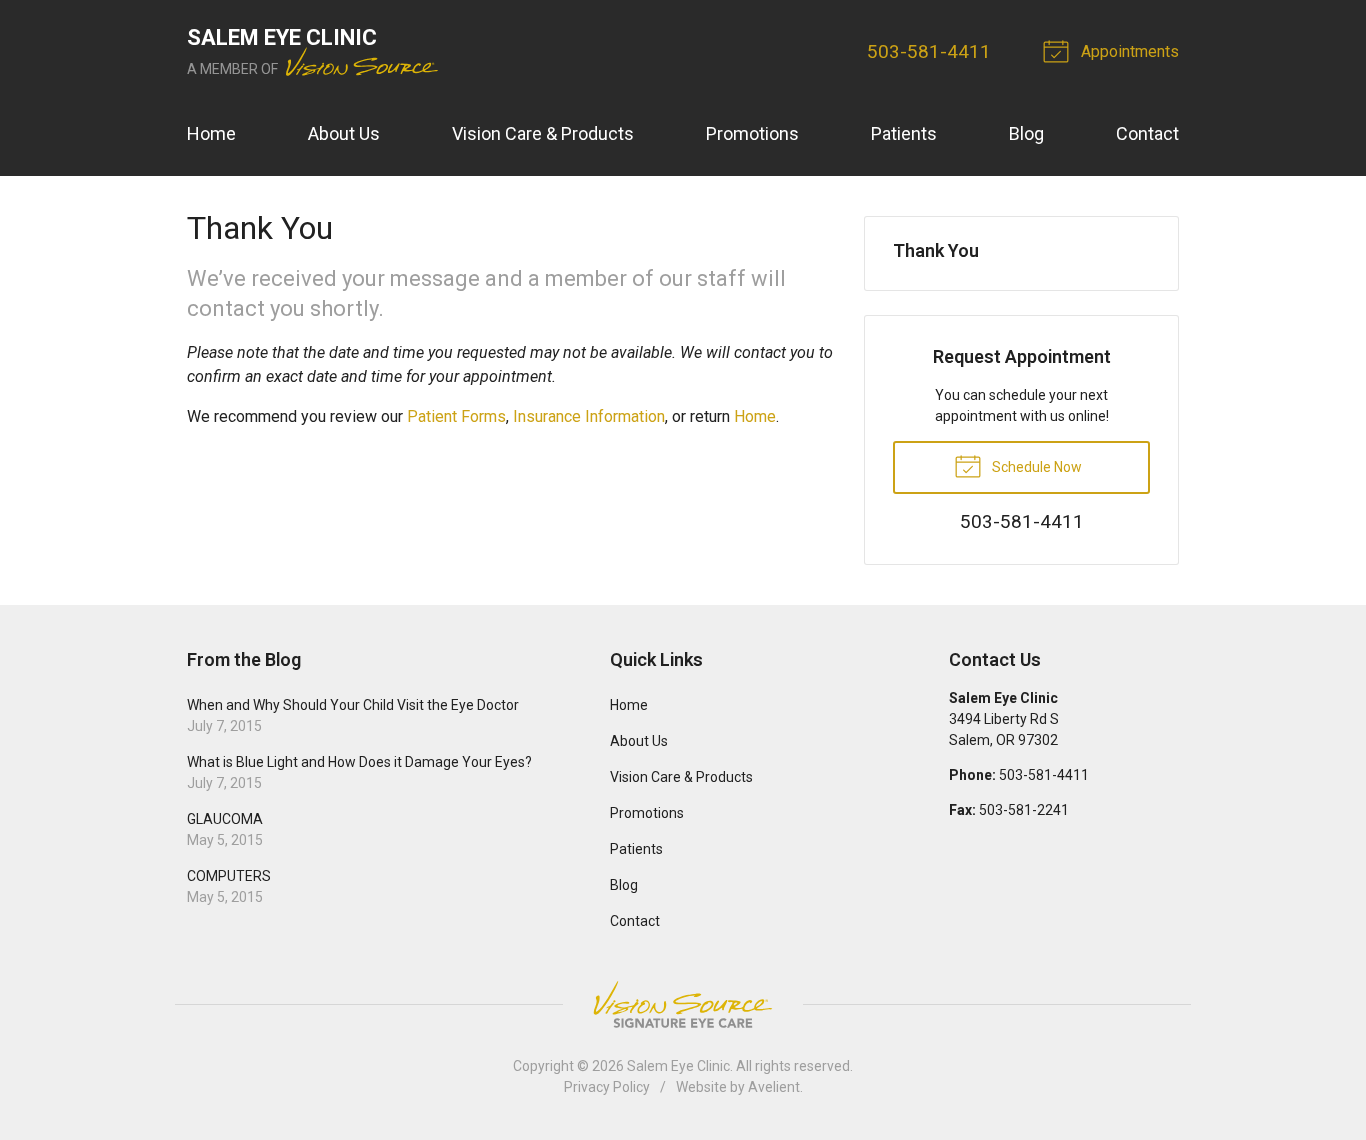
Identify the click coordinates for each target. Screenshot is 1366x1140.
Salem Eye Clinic (678, 1066)
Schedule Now (1035, 467)
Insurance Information (589, 416)
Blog (1026, 133)
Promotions (752, 133)
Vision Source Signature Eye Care (683, 1004)
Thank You (936, 250)
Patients (904, 133)
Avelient (774, 1087)
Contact (1147, 133)
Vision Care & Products (543, 133)
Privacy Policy (607, 1087)
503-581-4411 (929, 51)
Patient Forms (456, 416)
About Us (344, 133)
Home (211, 133)
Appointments (1128, 51)
